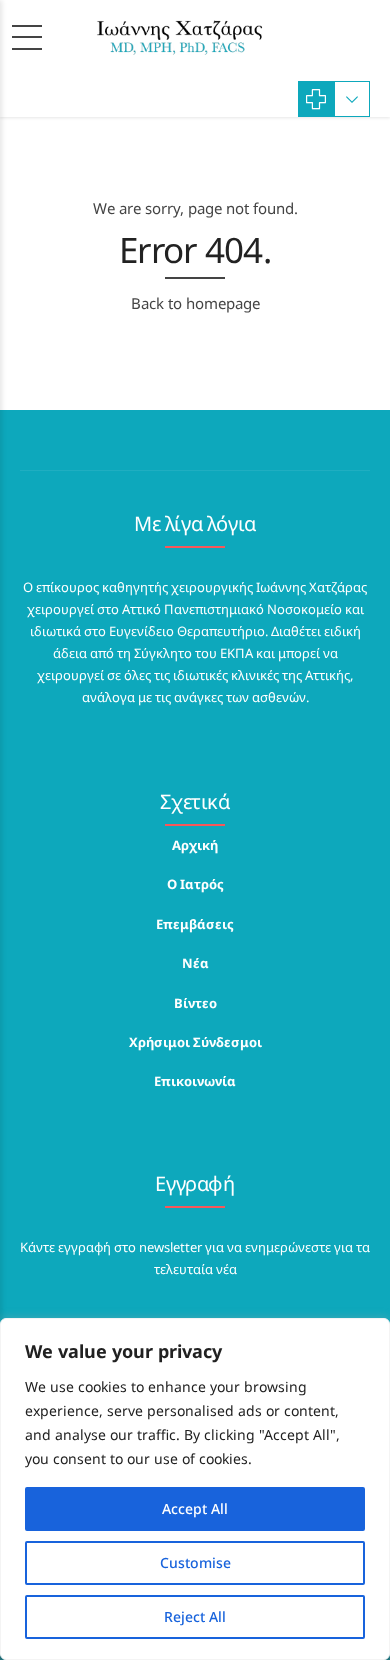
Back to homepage (195, 303)
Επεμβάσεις (195, 924)
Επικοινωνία (195, 1081)
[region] (195, 1489)
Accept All (195, 1508)
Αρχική (195, 845)
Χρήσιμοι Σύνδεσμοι (195, 1042)
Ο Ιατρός (195, 884)
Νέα (195, 963)
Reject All (195, 1616)
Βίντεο (195, 1003)
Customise (195, 1562)
